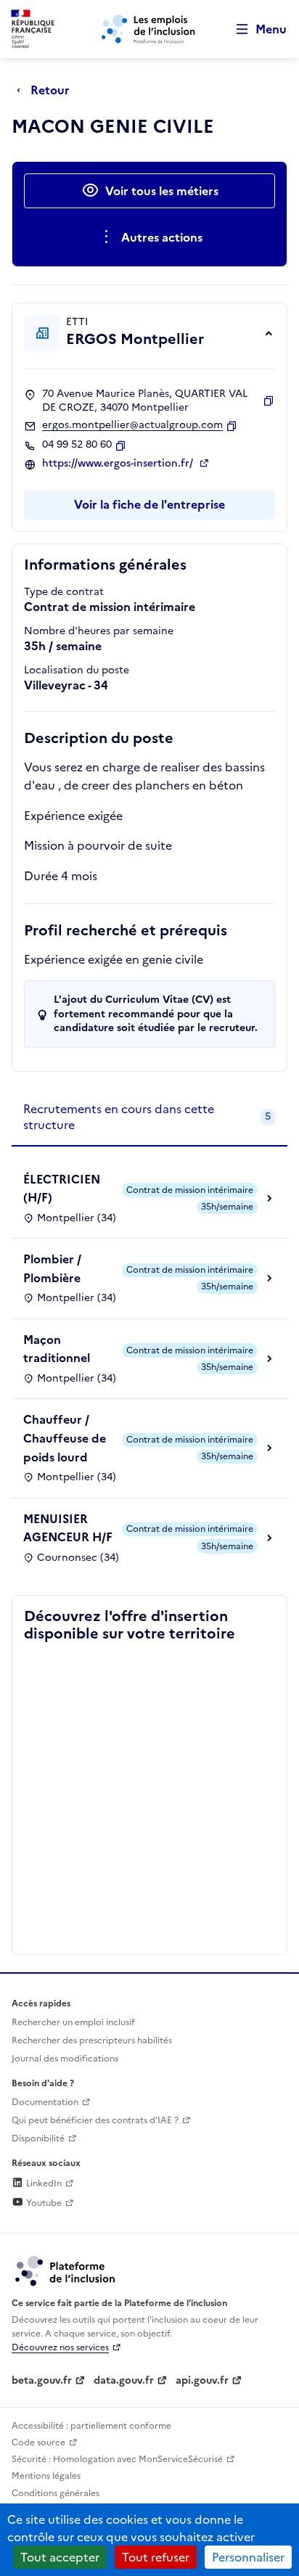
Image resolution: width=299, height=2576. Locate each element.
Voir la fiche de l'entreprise (149, 504)
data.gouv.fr (124, 2380)
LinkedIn (43, 2183)
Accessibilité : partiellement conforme (91, 2426)
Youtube (43, 2203)
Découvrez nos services (60, 2347)
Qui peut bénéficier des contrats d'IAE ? (95, 2120)
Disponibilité (38, 2138)
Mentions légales (46, 2476)
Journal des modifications (65, 2059)
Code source (38, 2442)
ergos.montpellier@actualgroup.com (132, 425)
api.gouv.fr (202, 2380)
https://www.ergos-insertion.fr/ (119, 464)
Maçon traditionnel (57, 1349)
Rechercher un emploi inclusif (73, 2022)
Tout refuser (156, 2557)
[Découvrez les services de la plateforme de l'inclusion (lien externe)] (66, 2270)
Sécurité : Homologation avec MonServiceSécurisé (117, 2459)
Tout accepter (60, 2557)
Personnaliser (248, 2557)
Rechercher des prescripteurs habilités (92, 2040)
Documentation (45, 2102)
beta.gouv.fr (42, 2380)
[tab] (149, 1118)
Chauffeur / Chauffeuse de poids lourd (65, 1438)
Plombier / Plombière (52, 1268)
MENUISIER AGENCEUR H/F (68, 1528)
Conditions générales (56, 2493)
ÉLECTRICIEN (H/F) (62, 1189)
